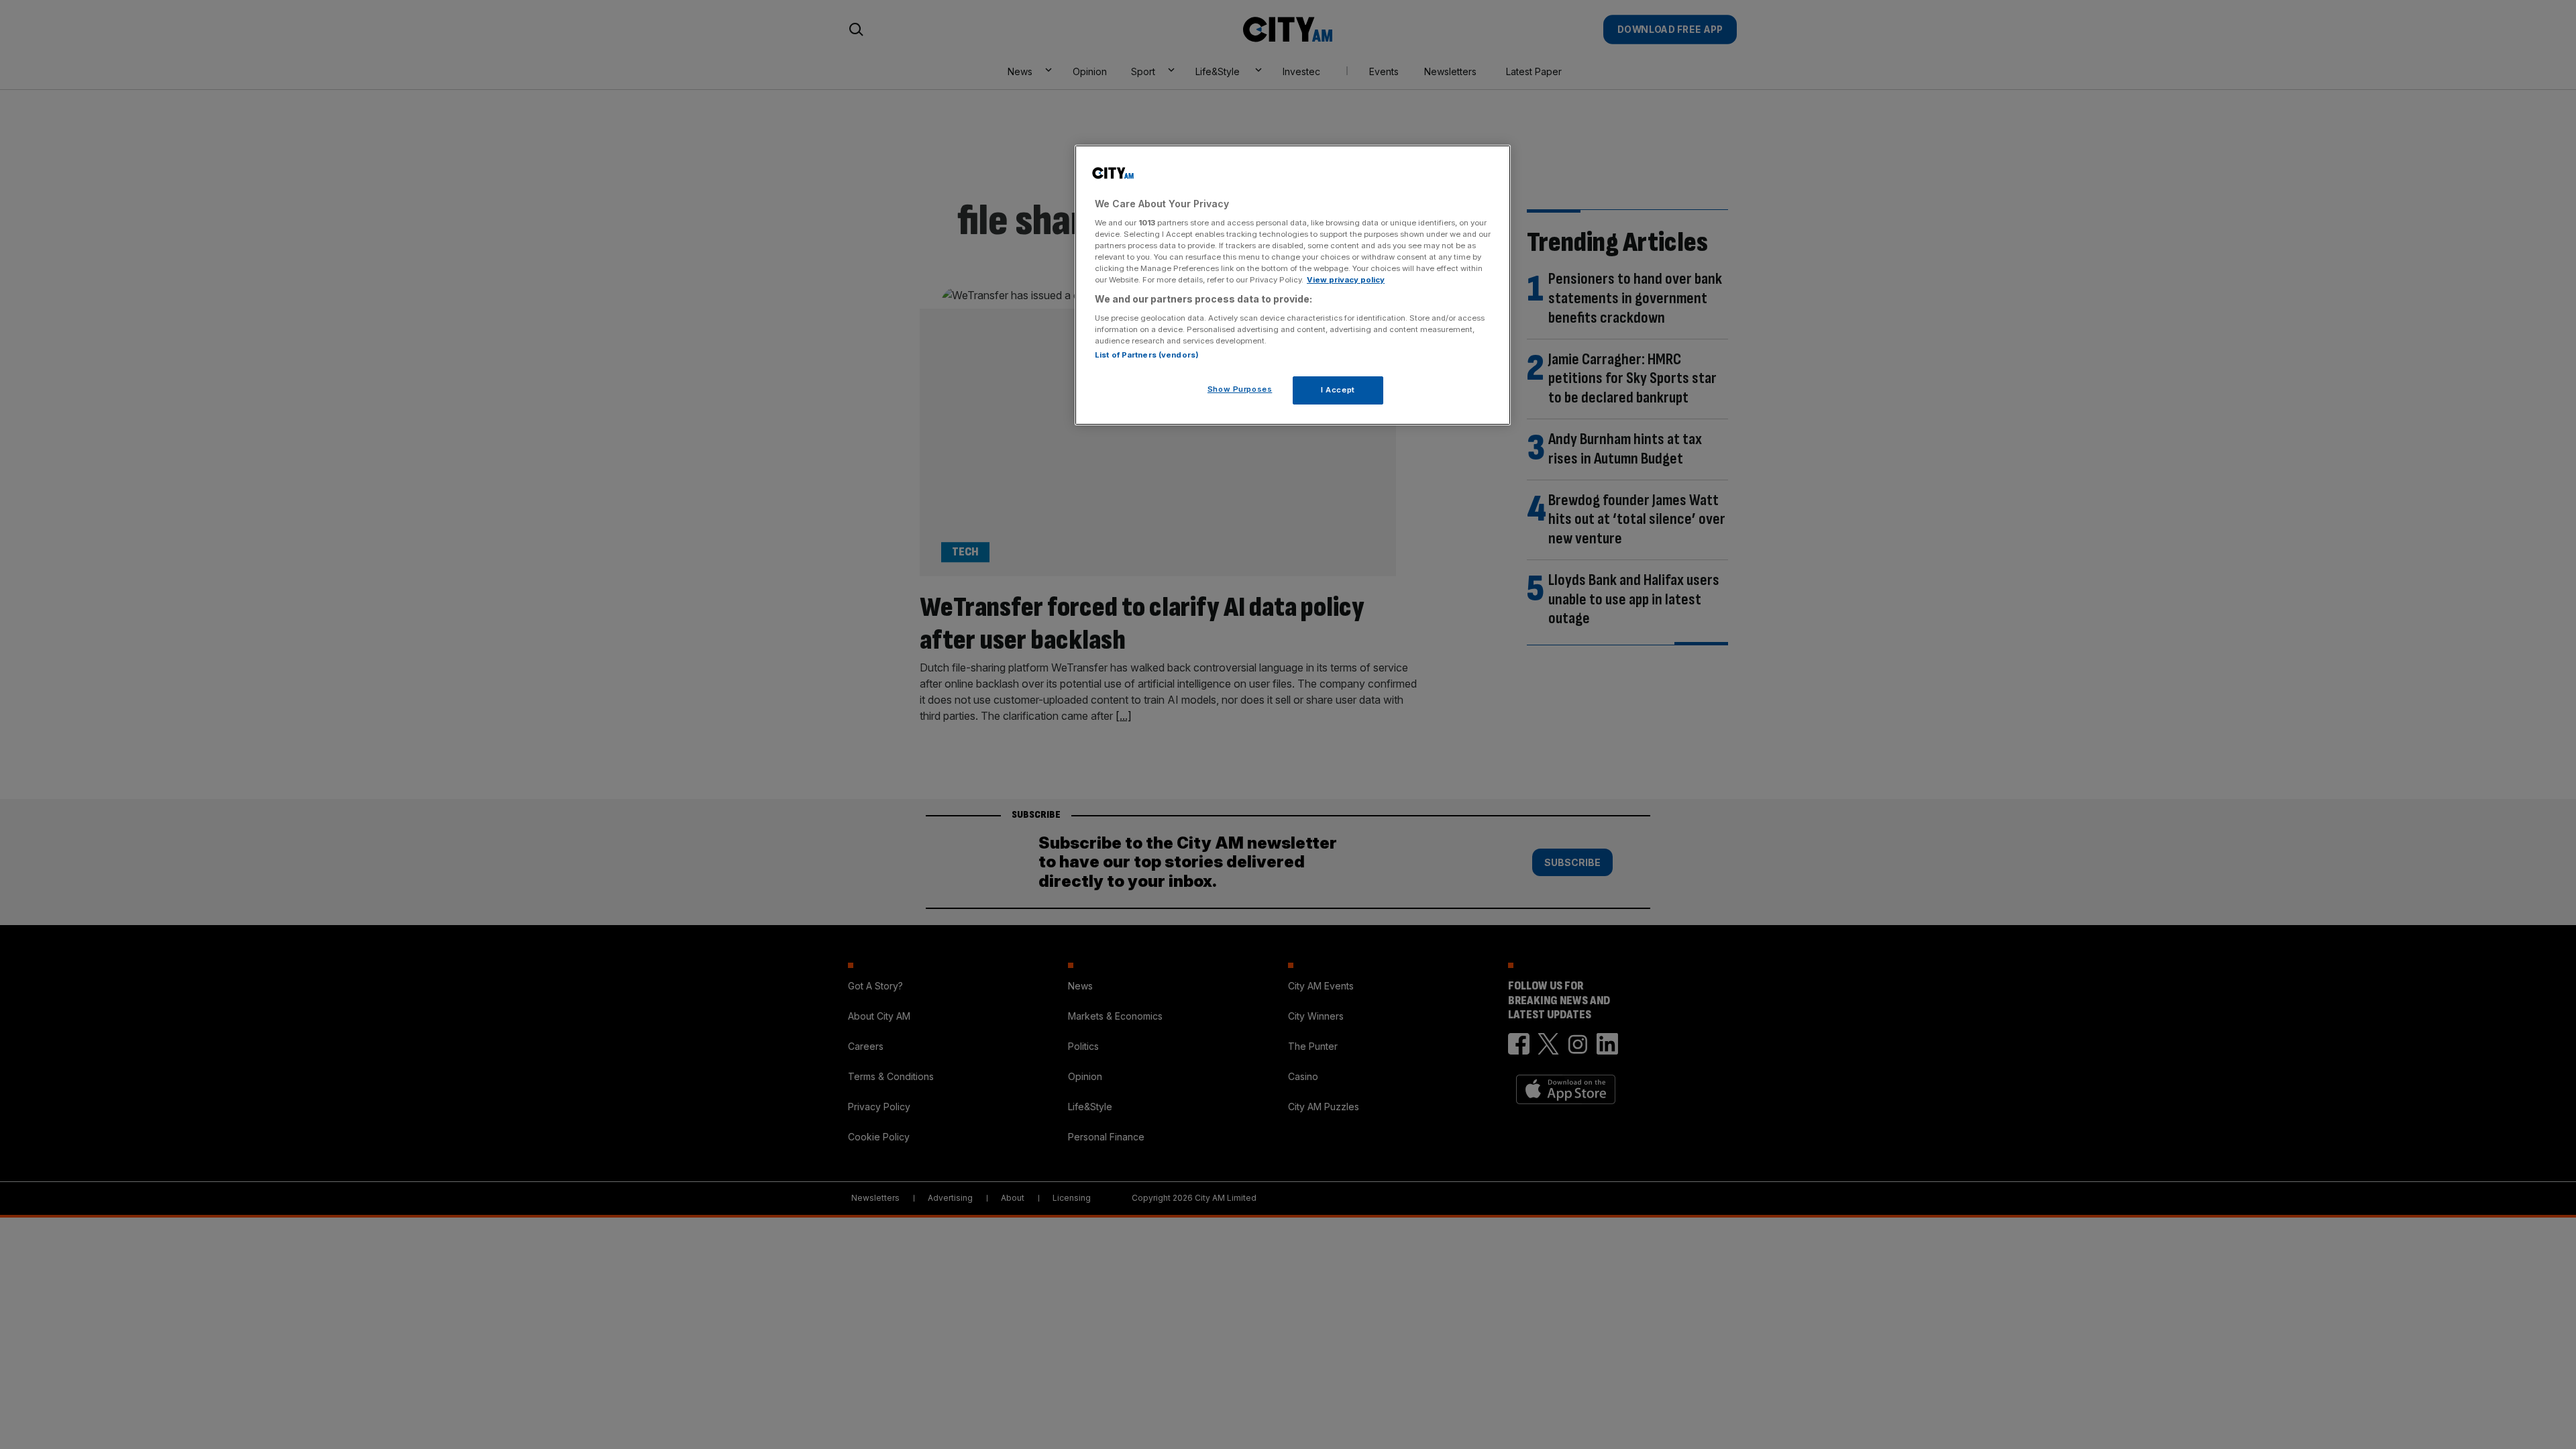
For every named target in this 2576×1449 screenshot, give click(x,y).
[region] (1293, 285)
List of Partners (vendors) (1147, 355)
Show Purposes (1240, 389)
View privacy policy (1346, 280)
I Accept (1338, 390)
